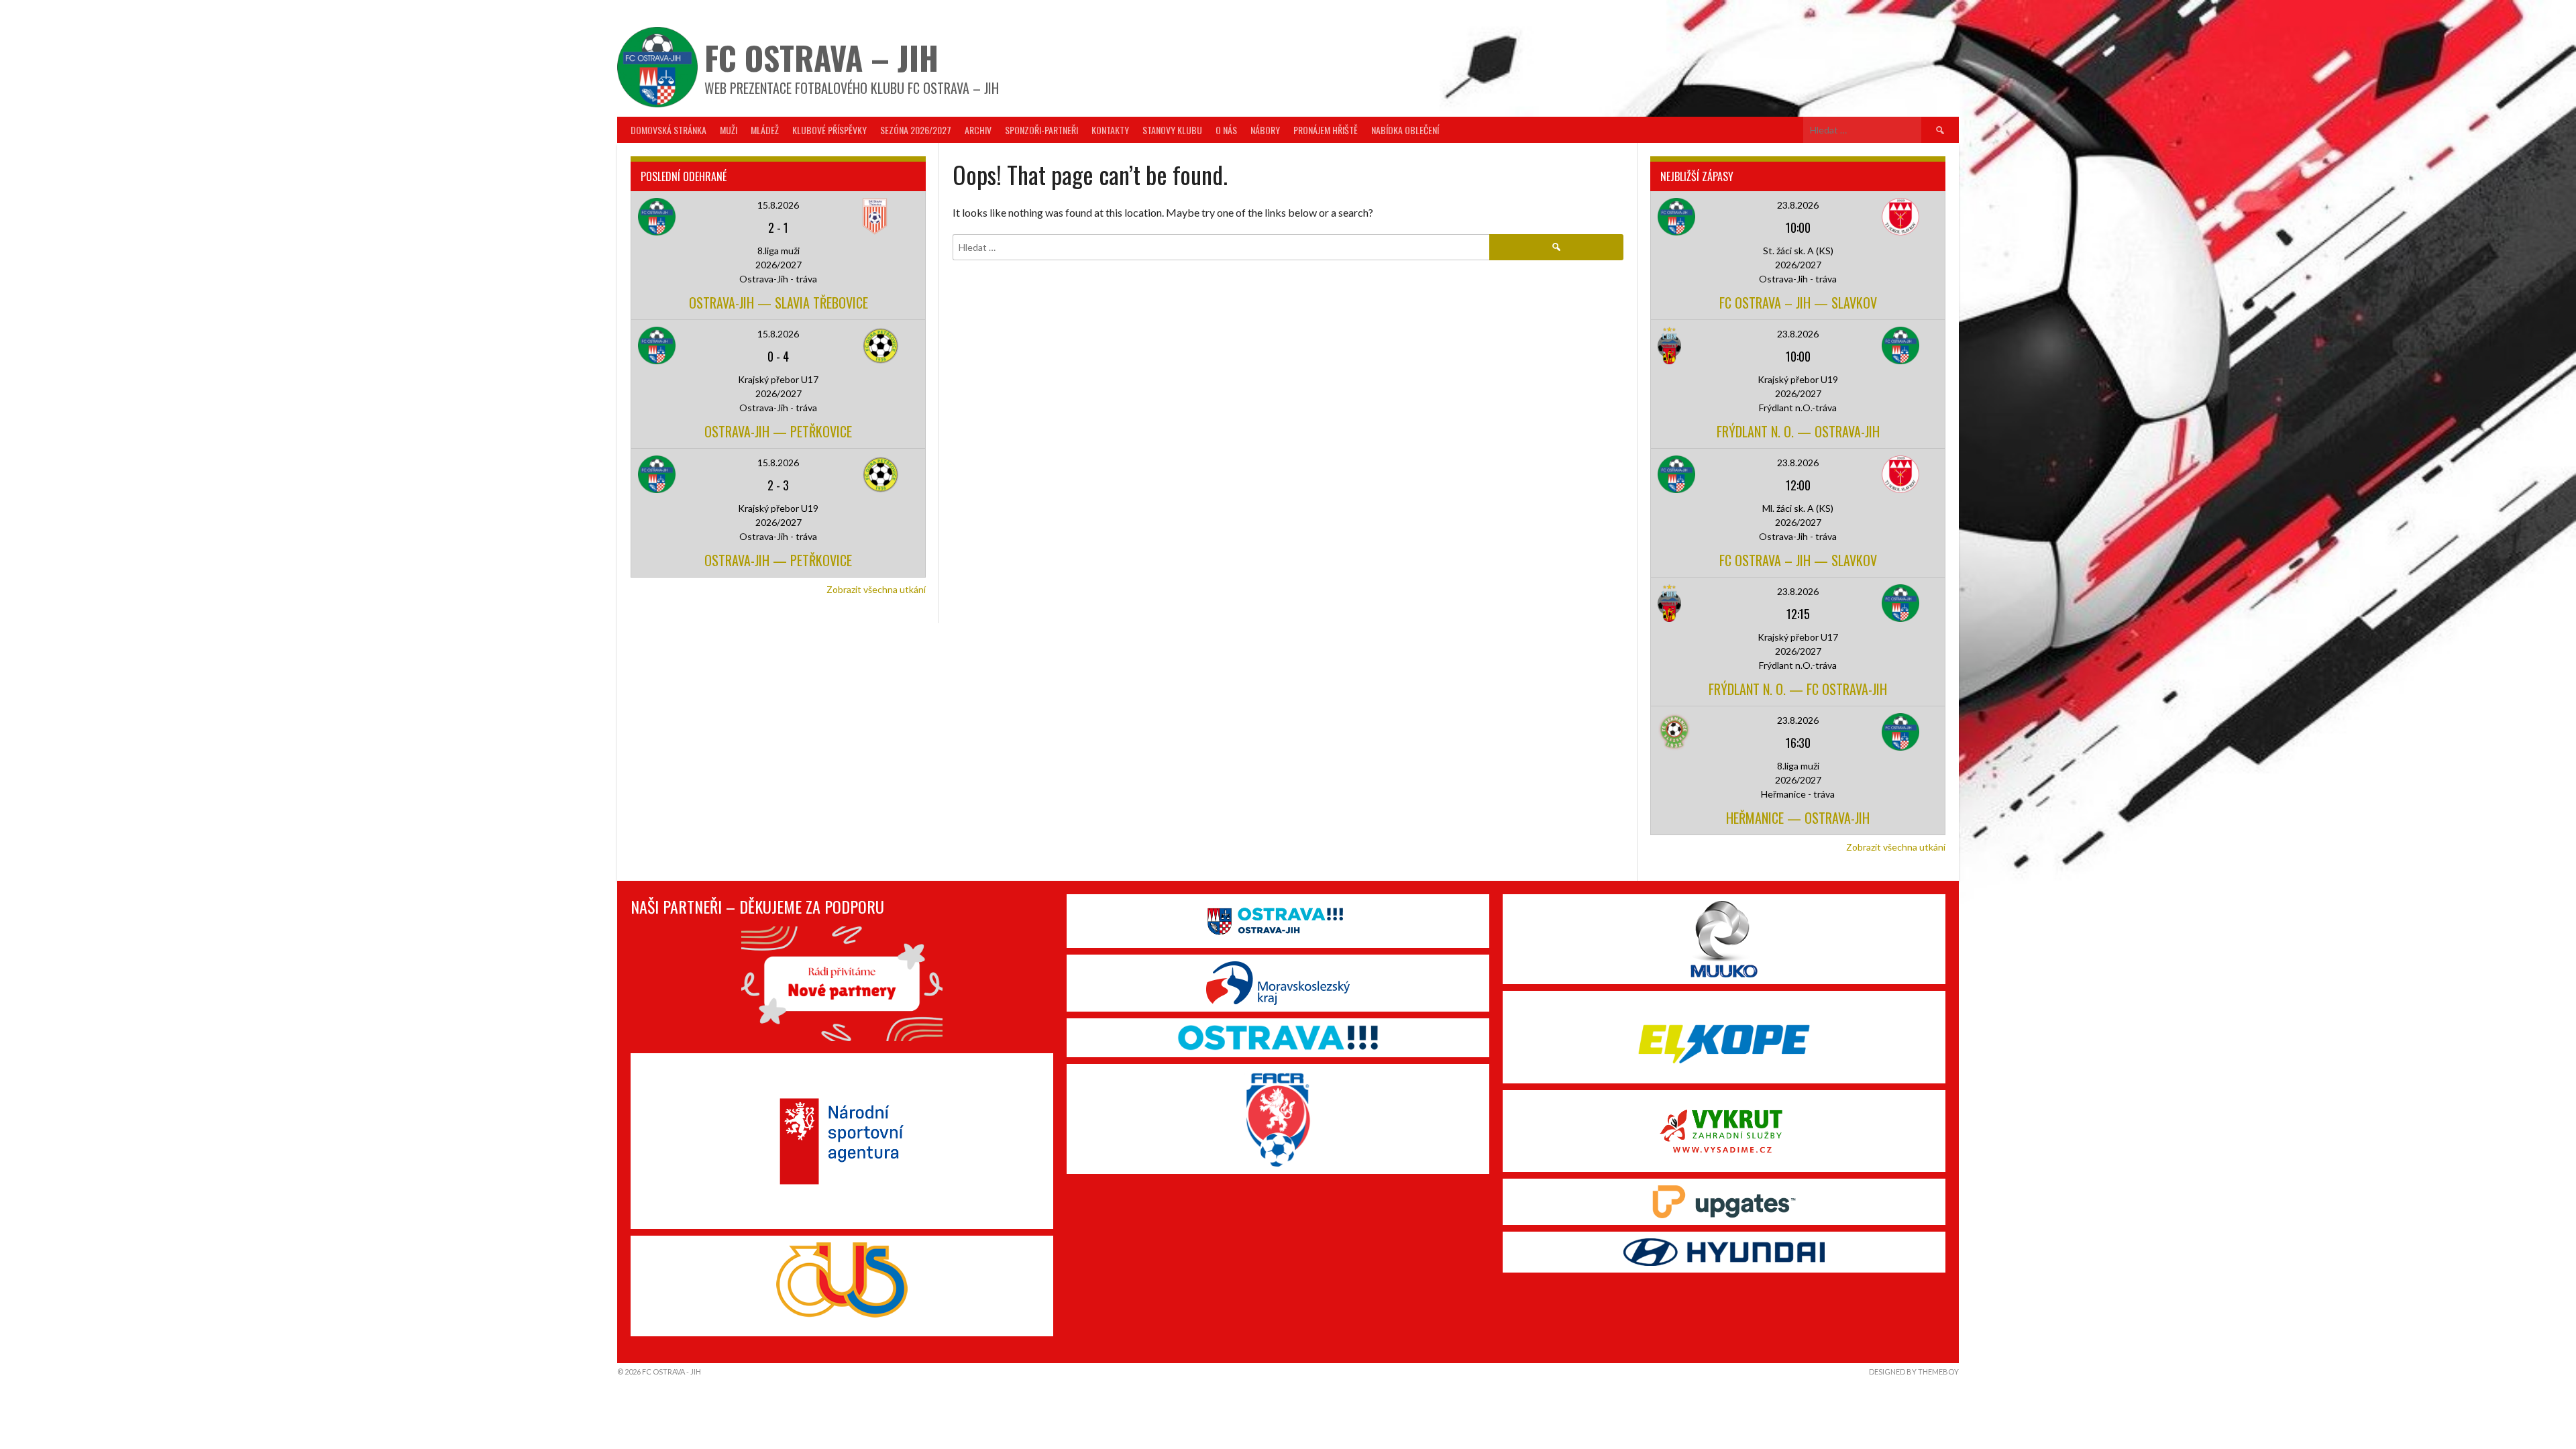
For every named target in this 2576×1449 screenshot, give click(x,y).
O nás (1226, 130)
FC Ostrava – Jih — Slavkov (1798, 303)
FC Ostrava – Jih (821, 57)
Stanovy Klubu (1172, 130)
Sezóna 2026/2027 (916, 130)
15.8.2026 (778, 205)
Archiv (978, 130)
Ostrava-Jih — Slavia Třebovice (779, 303)
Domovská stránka (668, 130)
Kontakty (1110, 130)
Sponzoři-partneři (1041, 130)
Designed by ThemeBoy (1914, 1372)
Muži (729, 130)
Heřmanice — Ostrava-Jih (1798, 818)
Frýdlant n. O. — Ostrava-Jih (1798, 431)
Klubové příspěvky (829, 130)
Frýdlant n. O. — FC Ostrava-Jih (1798, 689)
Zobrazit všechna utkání (876, 589)
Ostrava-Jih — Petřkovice (778, 431)
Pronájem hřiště (1326, 130)
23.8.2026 (1798, 205)
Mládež (765, 130)
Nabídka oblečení (1405, 130)
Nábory (1265, 130)
